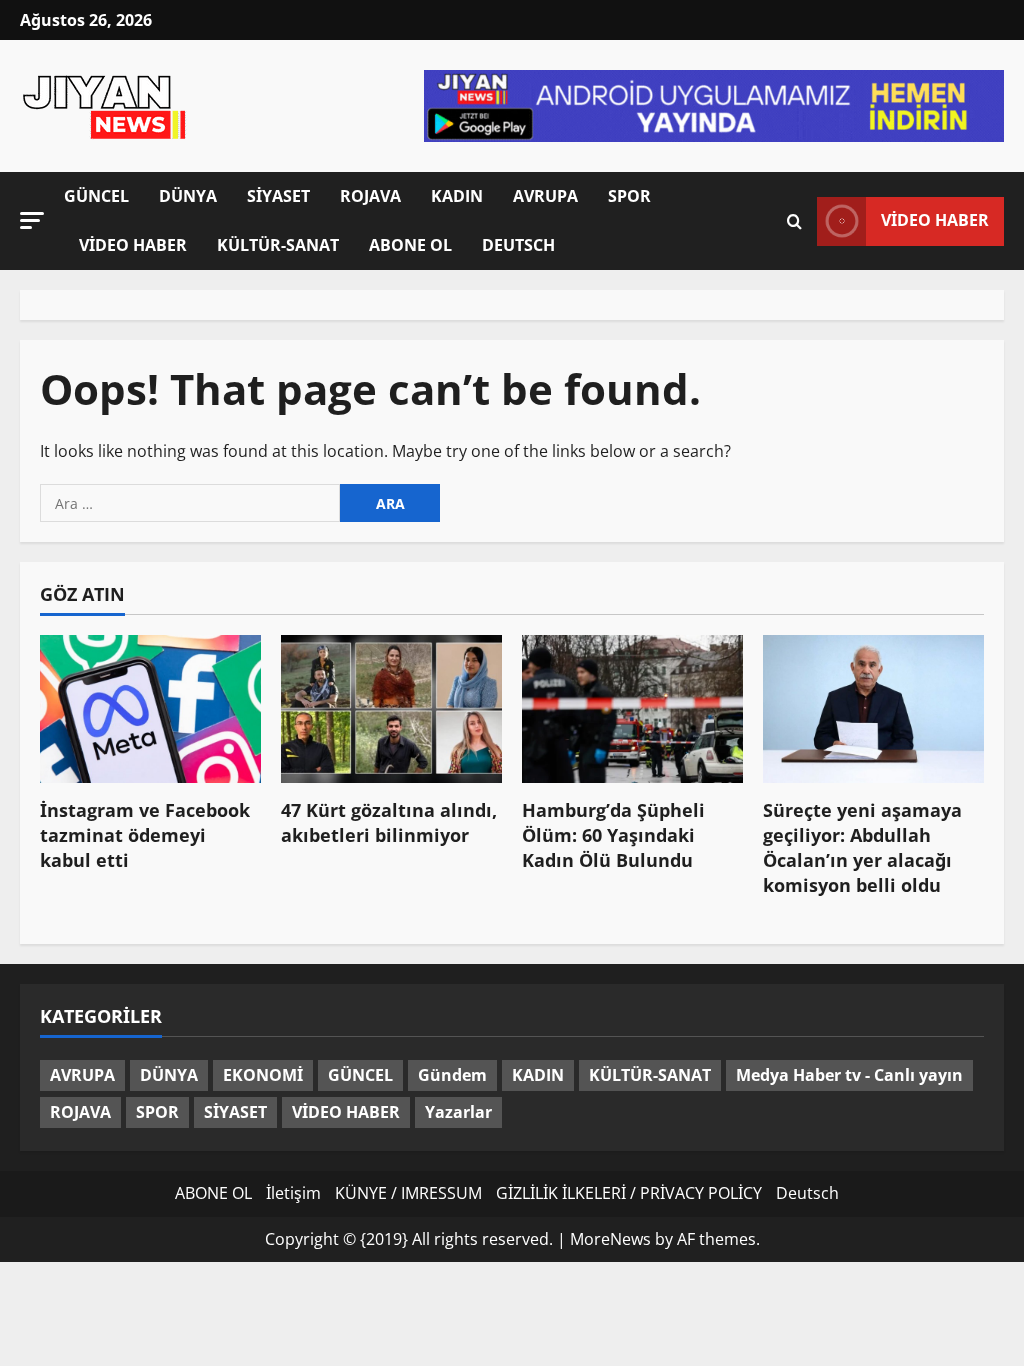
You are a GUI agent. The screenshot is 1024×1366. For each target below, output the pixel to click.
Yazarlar (458, 1112)
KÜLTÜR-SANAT (278, 245)
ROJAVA (370, 196)
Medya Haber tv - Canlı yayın (849, 1075)
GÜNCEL (96, 196)
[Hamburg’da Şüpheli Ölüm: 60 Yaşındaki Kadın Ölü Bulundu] (632, 708)
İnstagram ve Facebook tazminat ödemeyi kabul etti (145, 835)
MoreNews (610, 1239)
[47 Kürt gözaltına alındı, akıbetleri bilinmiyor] (391, 708)
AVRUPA (545, 196)
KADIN (457, 196)
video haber (935, 220)
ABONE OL (410, 245)
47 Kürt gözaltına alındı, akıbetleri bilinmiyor (389, 822)
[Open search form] (794, 220)
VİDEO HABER (133, 245)
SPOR (629, 196)
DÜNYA (188, 196)
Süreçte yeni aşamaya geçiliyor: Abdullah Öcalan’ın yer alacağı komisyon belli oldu (862, 848)
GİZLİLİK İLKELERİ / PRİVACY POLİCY (629, 1193)
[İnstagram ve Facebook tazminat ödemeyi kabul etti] (150, 708)
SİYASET (278, 196)
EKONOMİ (263, 1075)
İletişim (293, 1193)
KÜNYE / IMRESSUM (408, 1193)
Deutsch (518, 245)
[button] (32, 219)
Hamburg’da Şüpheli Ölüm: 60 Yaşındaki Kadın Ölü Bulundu (613, 835)
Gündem (452, 1075)
